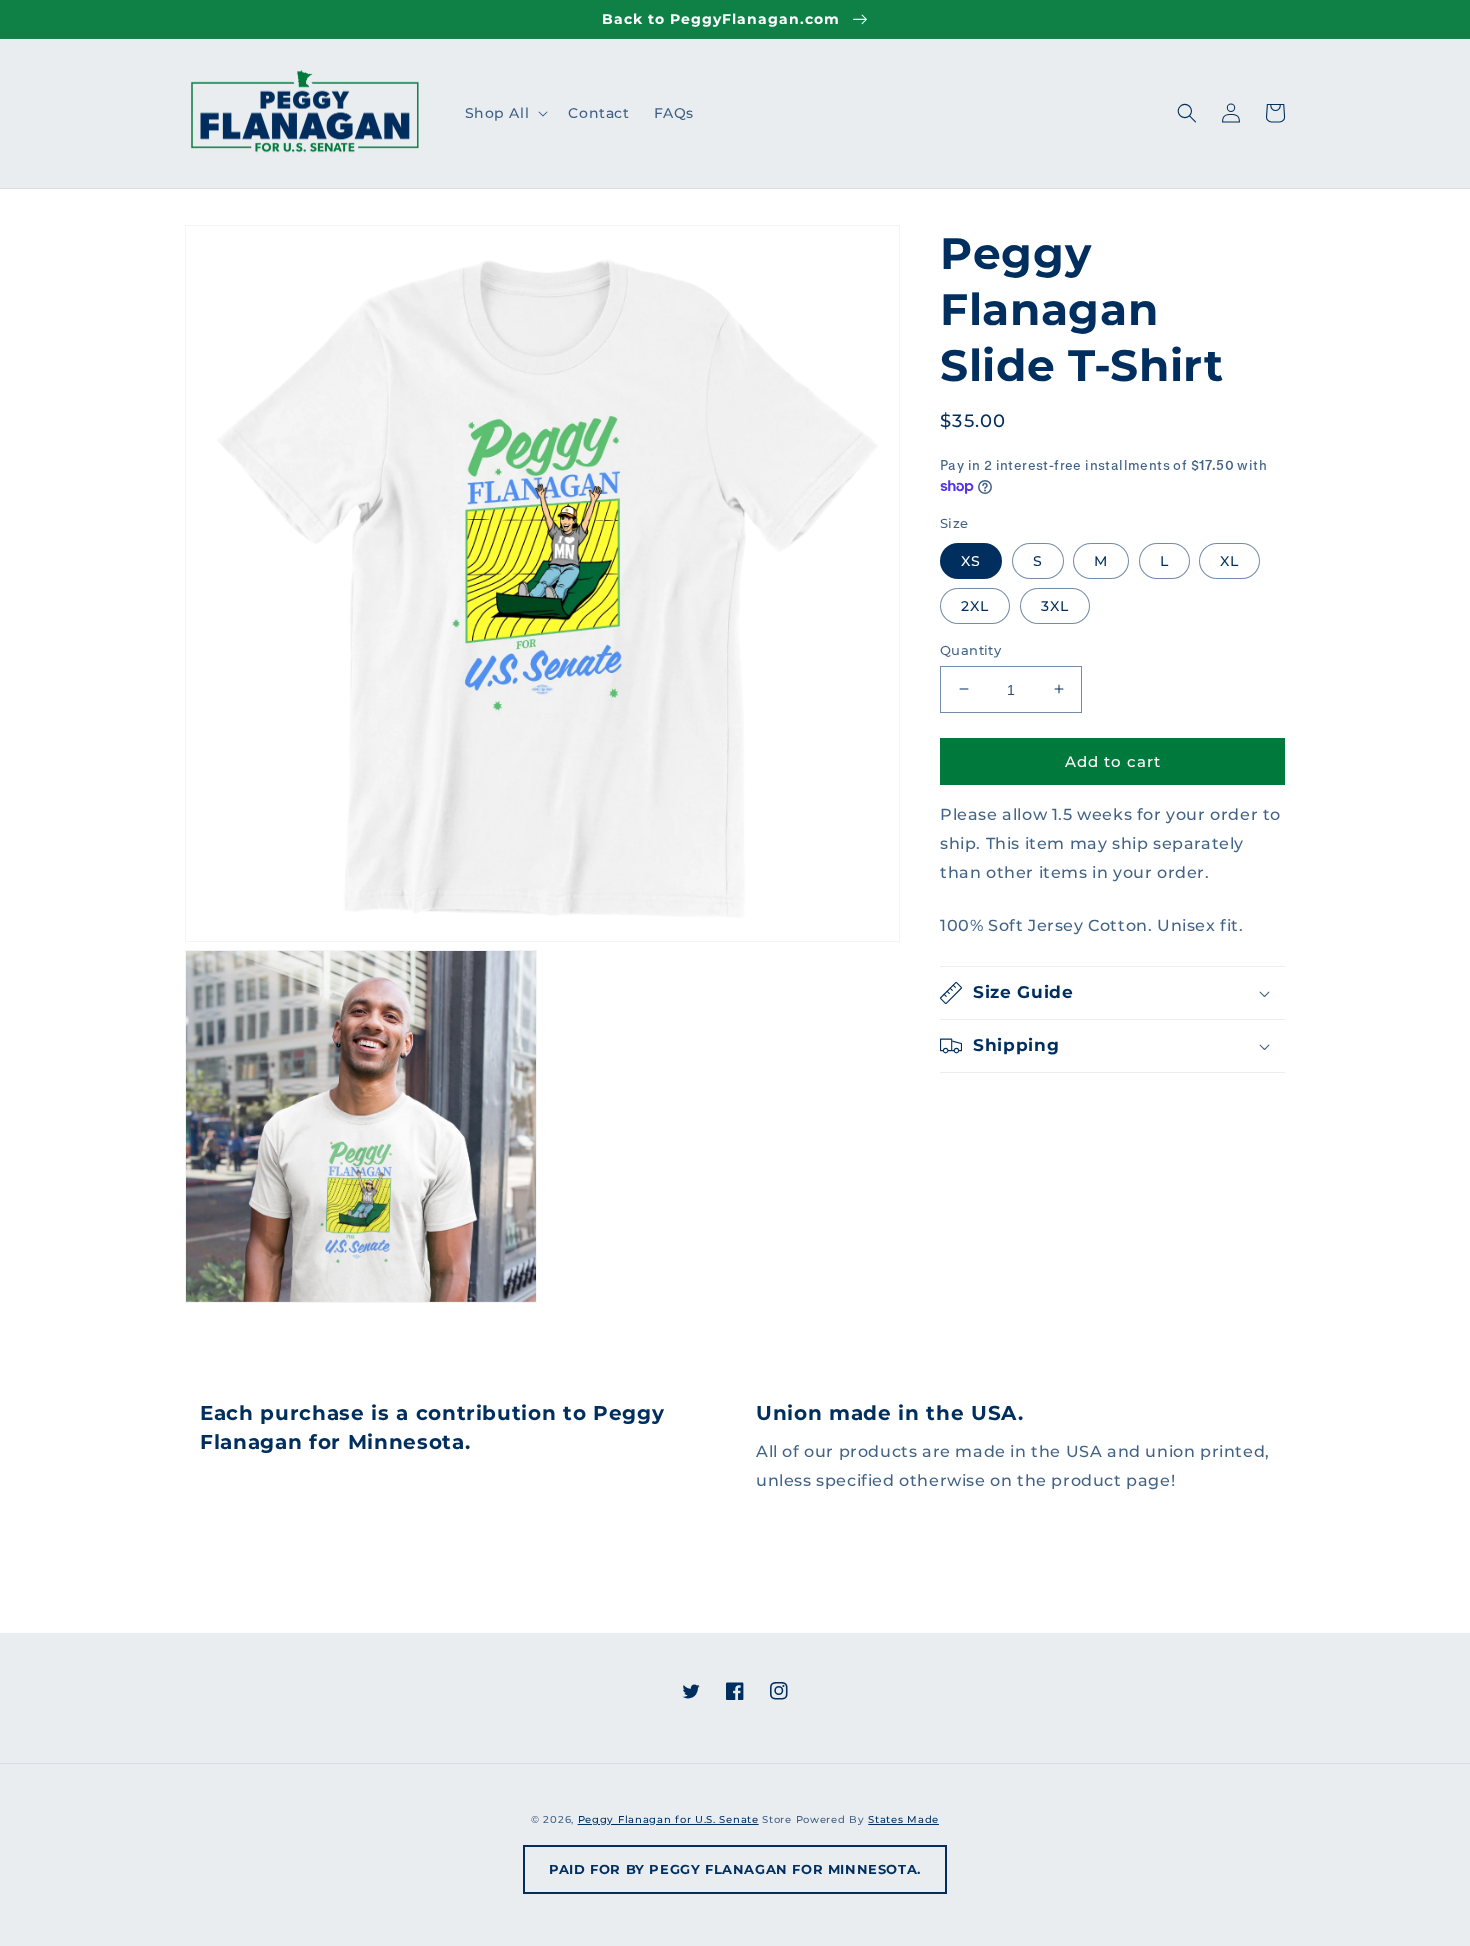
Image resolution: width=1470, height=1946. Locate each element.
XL (1229, 560)
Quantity (970, 649)
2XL (975, 605)
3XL (1055, 605)
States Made (903, 1819)
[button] (505, 113)
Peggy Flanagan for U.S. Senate (668, 1819)
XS (971, 560)
